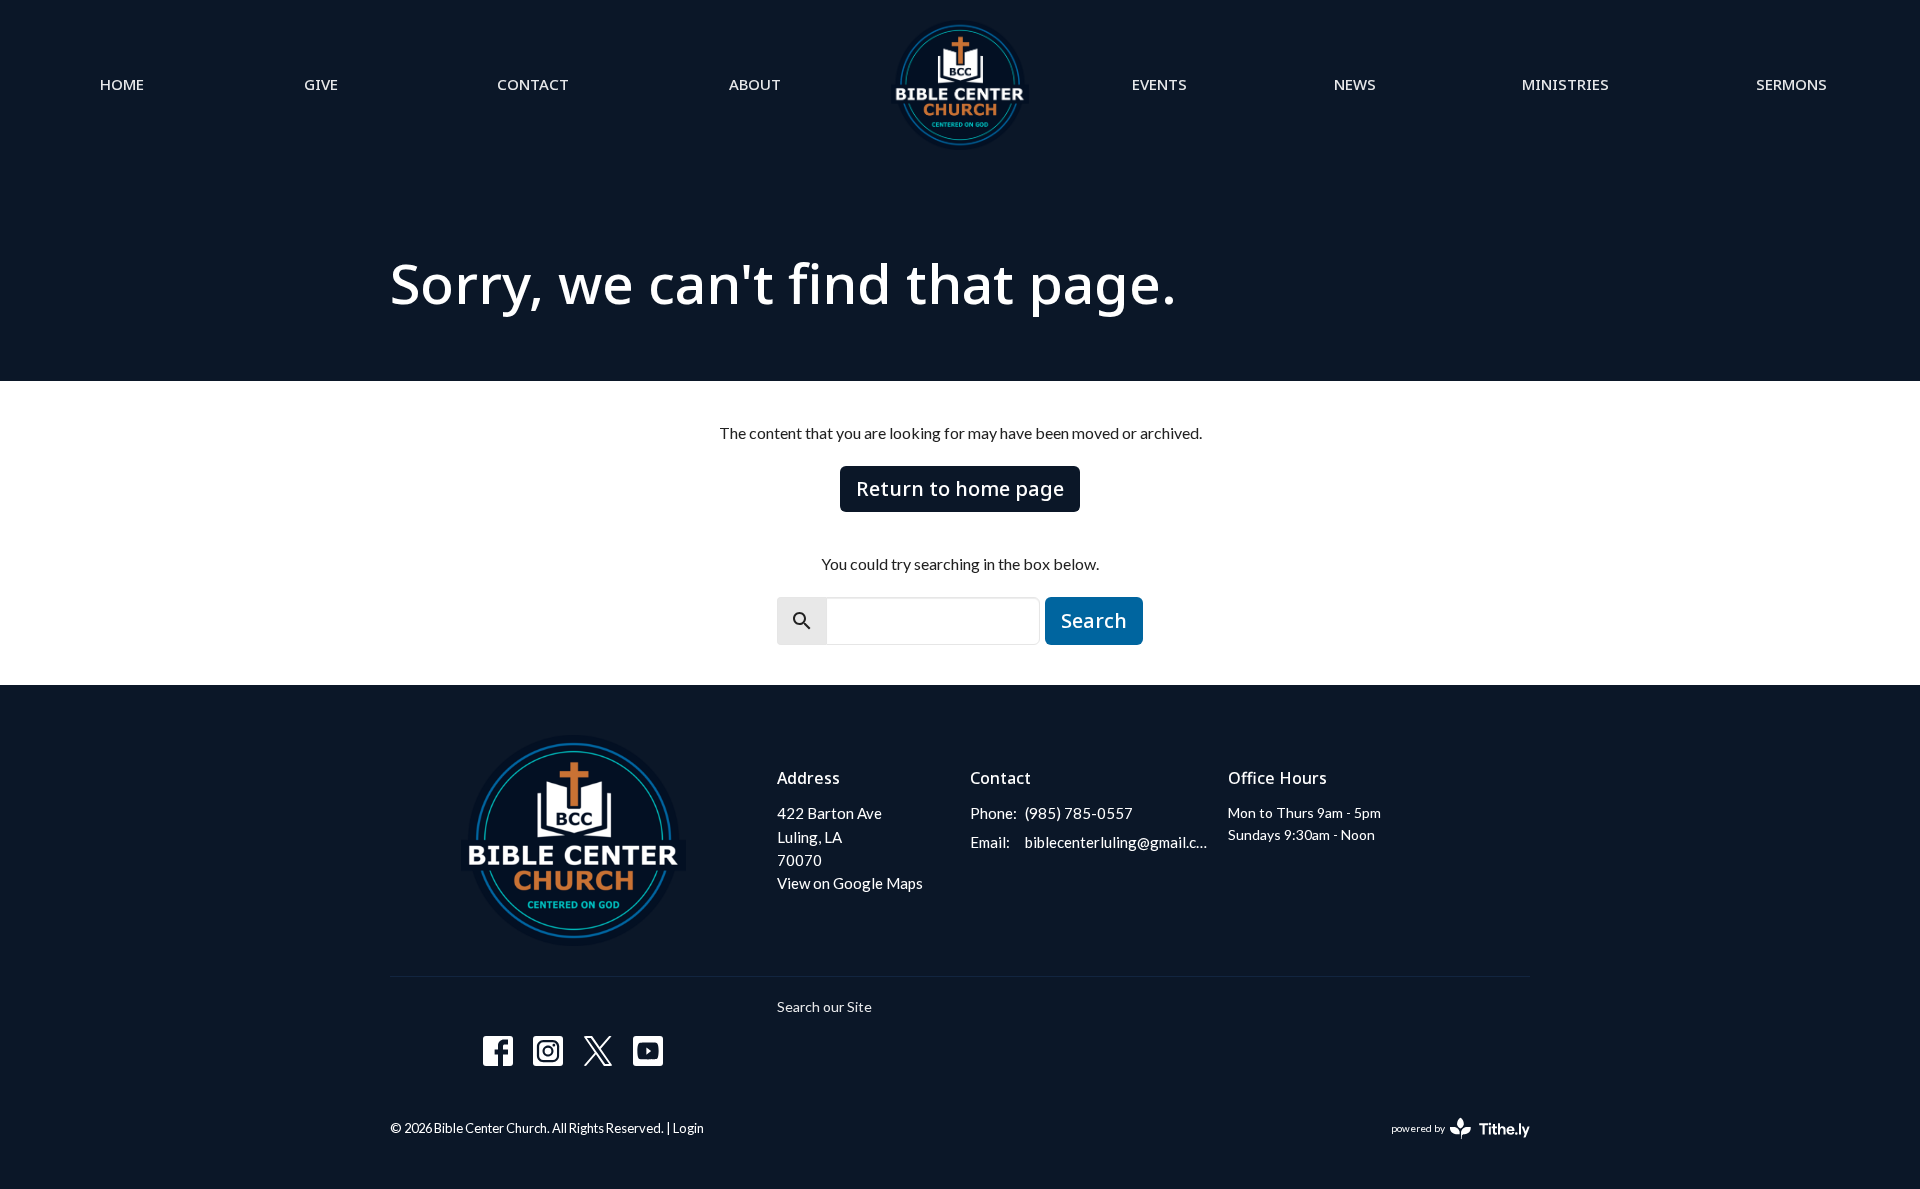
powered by (1450, 1145)
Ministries (1565, 84)
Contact (533, 84)
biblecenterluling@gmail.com (1116, 842)
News (1355, 84)
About (755, 84)
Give (321, 84)
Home (122, 84)
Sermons (1791, 84)
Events (1159, 84)
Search (1094, 620)
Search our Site (824, 1006)
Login (688, 1128)
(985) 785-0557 (1079, 813)
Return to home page (960, 488)
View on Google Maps (850, 883)
